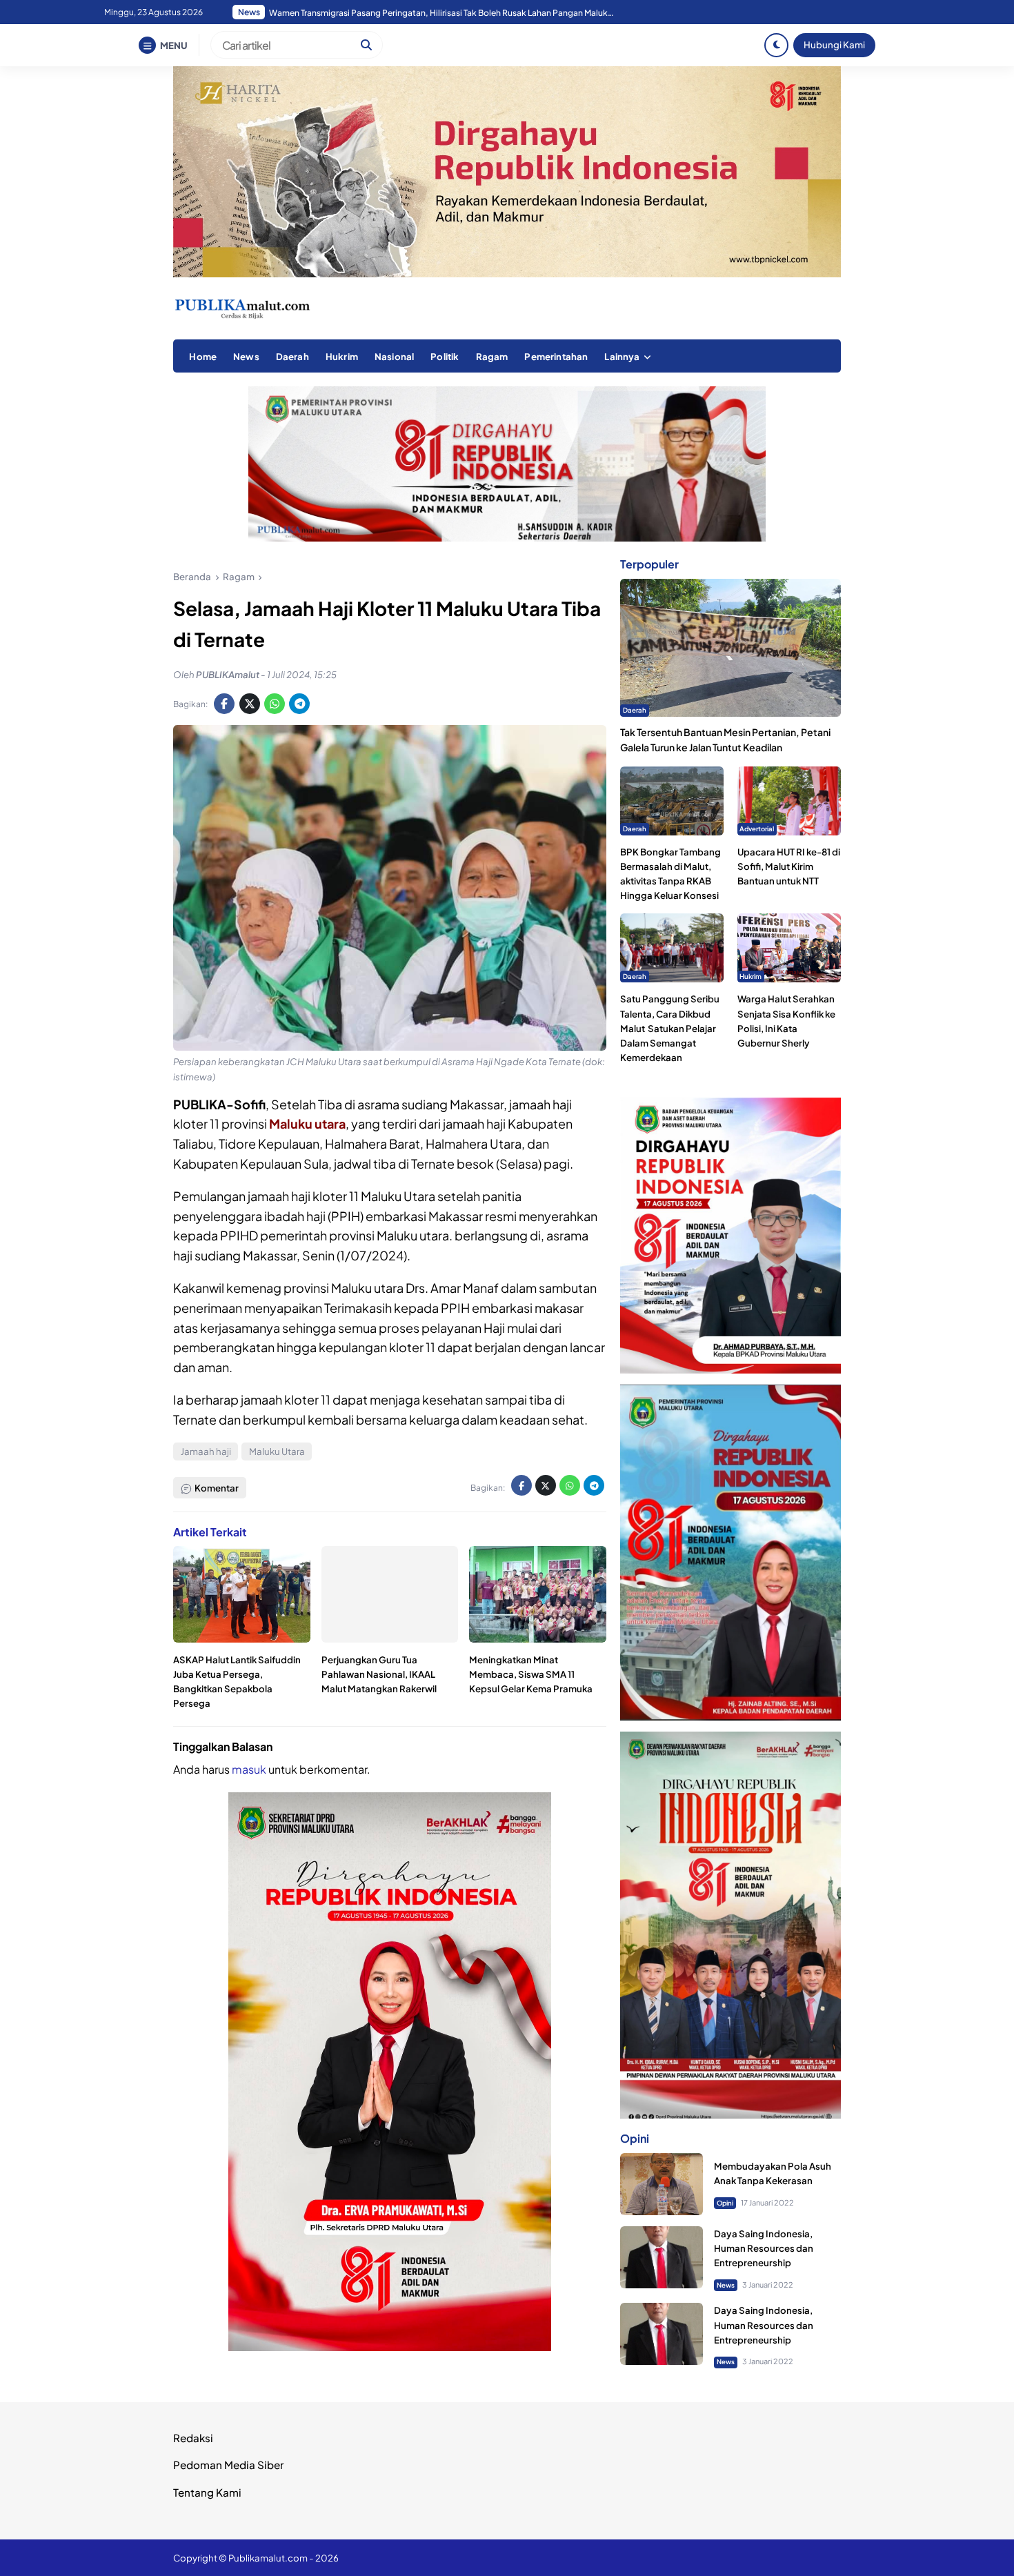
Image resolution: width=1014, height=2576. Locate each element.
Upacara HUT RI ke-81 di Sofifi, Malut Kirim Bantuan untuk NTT (789, 866)
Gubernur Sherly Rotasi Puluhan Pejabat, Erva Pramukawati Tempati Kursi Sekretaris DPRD (441, 13)
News (246, 356)
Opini (725, 2203)
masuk (249, 1769)
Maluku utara (307, 1123)
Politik (445, 356)
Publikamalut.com (268, 2558)
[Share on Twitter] (250, 704)
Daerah (292, 356)
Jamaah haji (206, 1451)
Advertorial (757, 829)
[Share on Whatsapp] (275, 704)
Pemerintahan (556, 356)
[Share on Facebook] (224, 704)
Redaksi (193, 2438)
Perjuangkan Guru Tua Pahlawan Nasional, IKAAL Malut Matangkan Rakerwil (379, 1674)
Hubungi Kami (834, 44)
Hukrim (342, 356)
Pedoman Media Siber (228, 2465)
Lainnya (622, 356)
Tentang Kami (207, 2492)
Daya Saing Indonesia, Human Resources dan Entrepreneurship (764, 2248)
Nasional (394, 356)
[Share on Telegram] (299, 704)
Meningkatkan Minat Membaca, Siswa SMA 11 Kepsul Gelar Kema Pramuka (531, 1674)
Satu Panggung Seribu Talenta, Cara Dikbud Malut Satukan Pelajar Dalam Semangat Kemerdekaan (670, 1028)
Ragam (492, 356)
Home (203, 356)
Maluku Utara (277, 1451)
